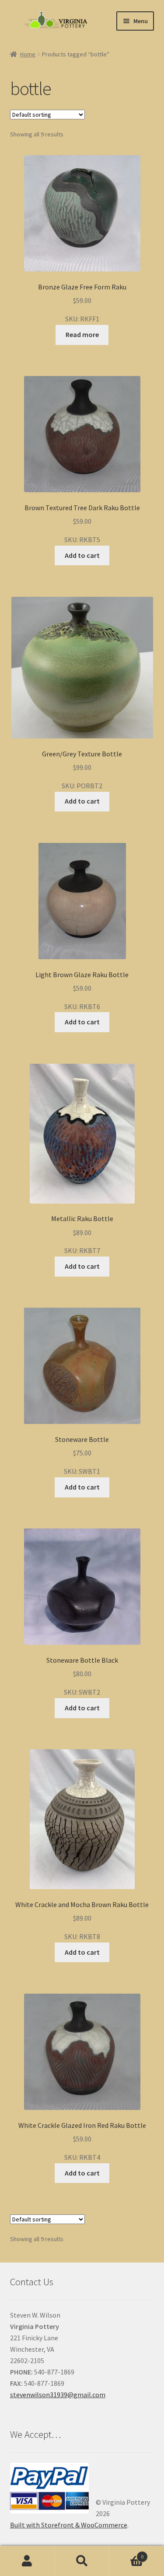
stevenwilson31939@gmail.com (58, 2395)
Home (28, 54)
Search (82, 2561)
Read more (82, 334)
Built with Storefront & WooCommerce (69, 2525)
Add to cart (82, 555)
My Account (27, 2561)
